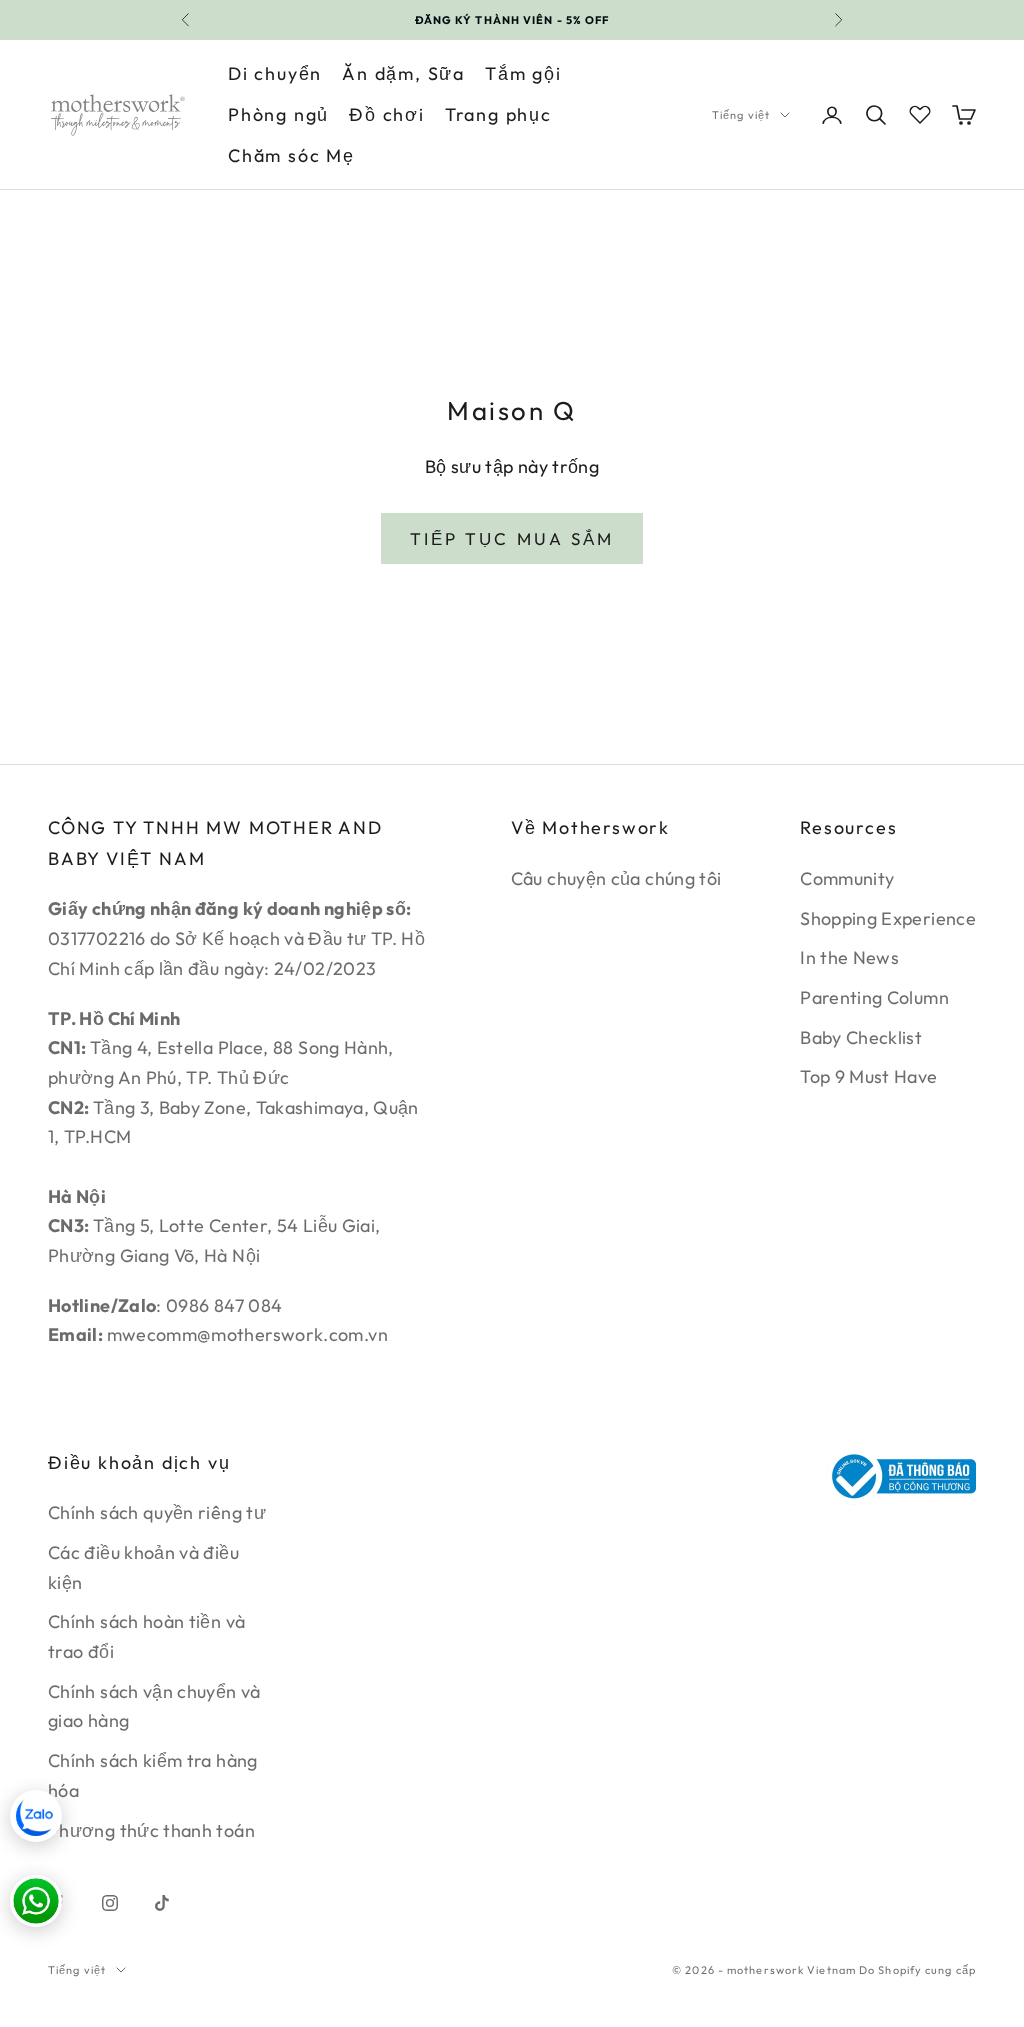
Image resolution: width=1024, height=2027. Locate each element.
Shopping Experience (888, 918)
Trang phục (498, 114)
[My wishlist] (920, 112)
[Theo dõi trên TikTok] (162, 1903)
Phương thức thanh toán (151, 1830)
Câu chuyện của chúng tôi (616, 878)
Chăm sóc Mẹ (291, 155)
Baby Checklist (861, 1037)
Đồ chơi (387, 114)
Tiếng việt (741, 115)
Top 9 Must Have (868, 1076)
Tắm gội (523, 73)
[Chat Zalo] (36, 1816)
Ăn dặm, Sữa (403, 73)
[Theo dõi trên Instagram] (110, 1903)
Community (847, 878)
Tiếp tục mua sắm (512, 538)
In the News (849, 957)
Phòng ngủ (278, 114)
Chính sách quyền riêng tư (157, 1512)
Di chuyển (275, 73)
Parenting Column (874, 997)
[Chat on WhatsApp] (36, 1901)
